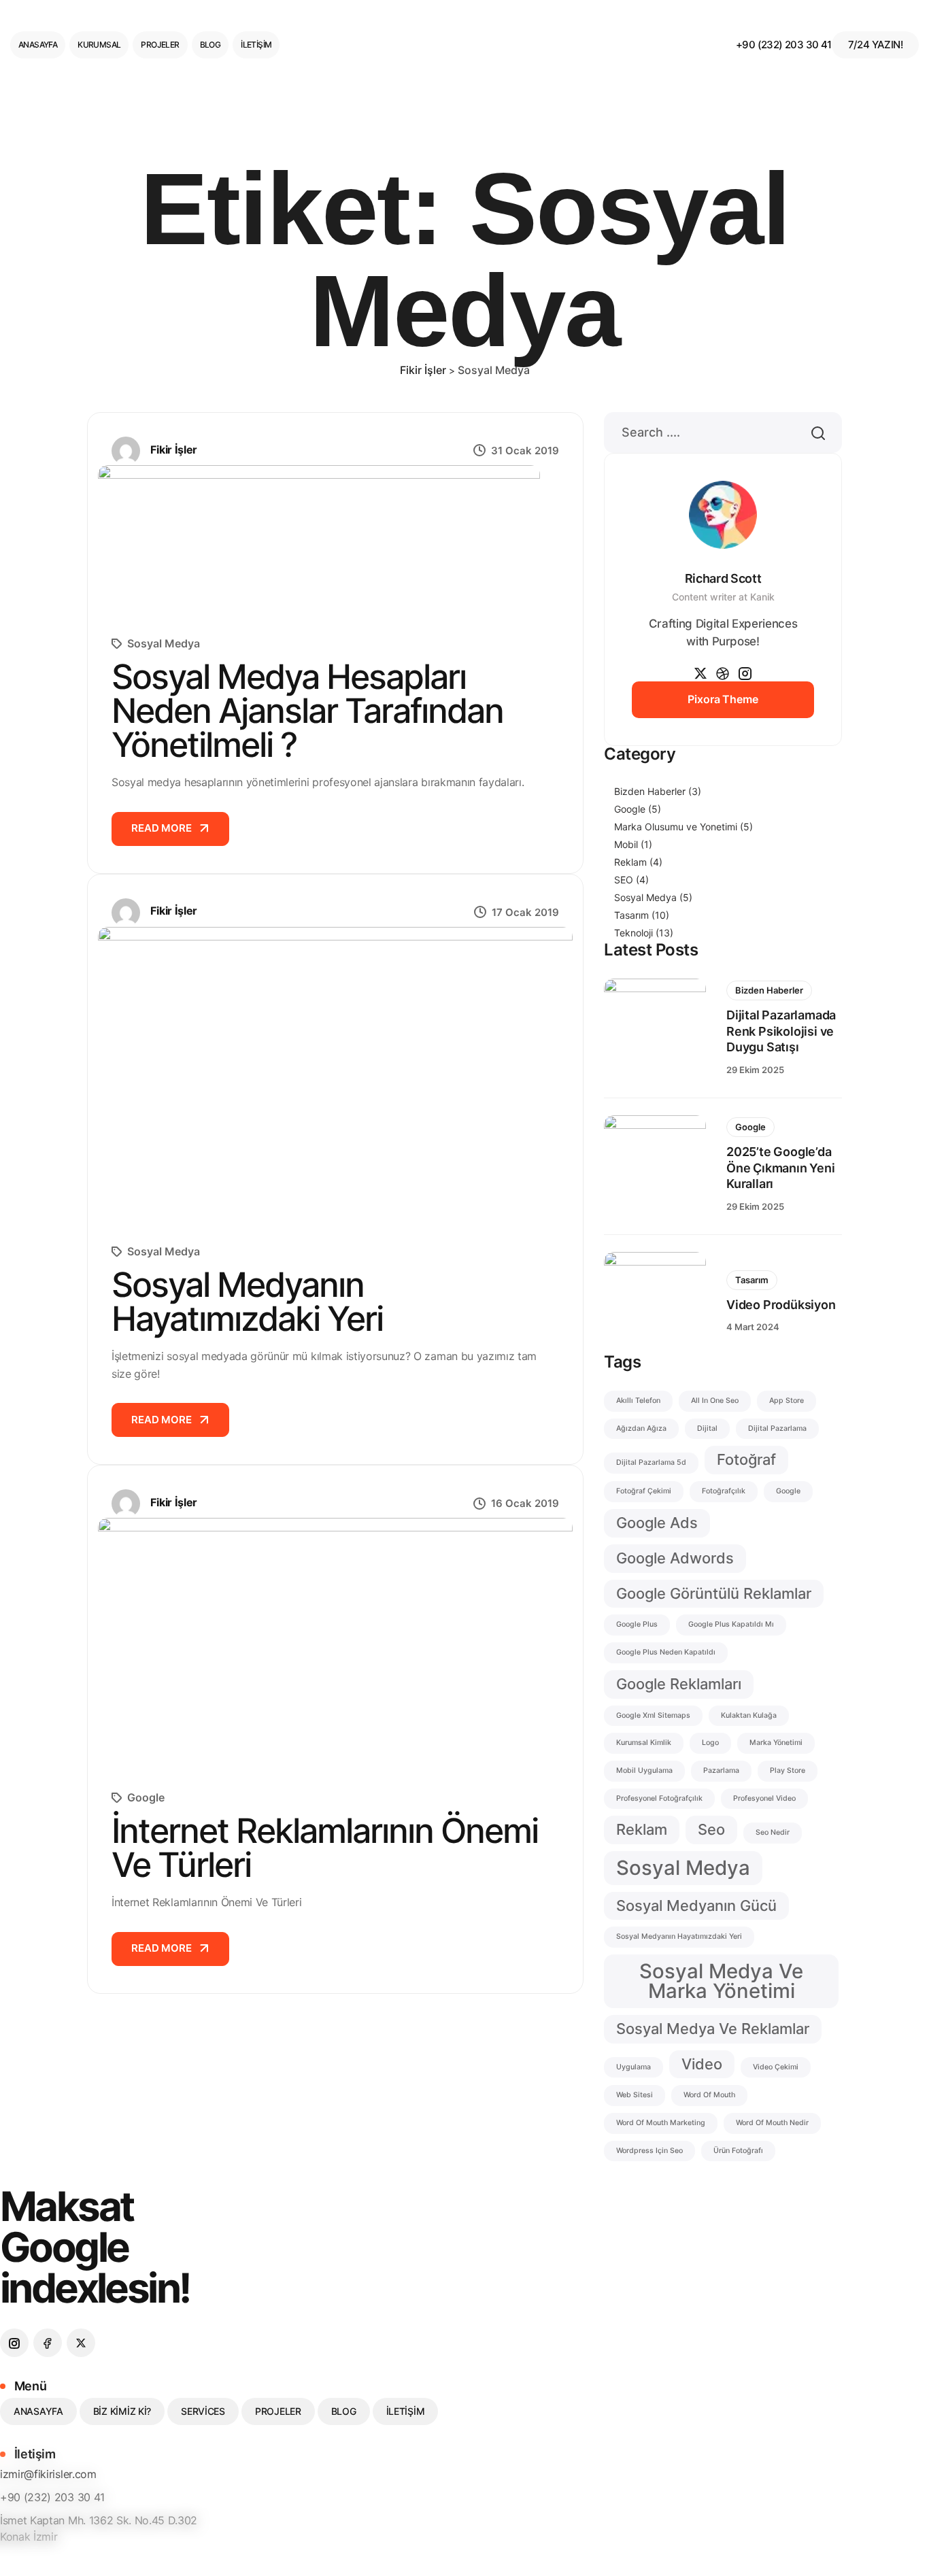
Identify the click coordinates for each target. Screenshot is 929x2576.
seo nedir (773, 1832)
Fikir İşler (174, 450)
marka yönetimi (776, 1743)
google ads (657, 1523)
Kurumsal (99, 45)
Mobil (633, 844)
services (203, 2411)
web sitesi (635, 2095)
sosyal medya (683, 1868)
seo (711, 1829)
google (788, 1491)
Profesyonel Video (764, 1798)
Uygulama (634, 2067)
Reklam (638, 862)
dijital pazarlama (777, 1428)
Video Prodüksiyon (781, 1305)
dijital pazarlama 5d (651, 1462)
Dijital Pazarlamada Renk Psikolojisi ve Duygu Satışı (781, 1031)
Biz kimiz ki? (122, 2411)
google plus (637, 1624)
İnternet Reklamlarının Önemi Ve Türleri (325, 1848)
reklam (642, 1829)
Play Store (788, 1770)
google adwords (675, 1558)
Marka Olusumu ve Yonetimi (683, 827)
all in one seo (715, 1401)
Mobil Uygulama (644, 1770)
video (702, 2064)
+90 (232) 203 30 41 (784, 45)
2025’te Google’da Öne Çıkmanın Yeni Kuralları (781, 1168)
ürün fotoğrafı (738, 2151)
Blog (210, 45)
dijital (707, 1428)
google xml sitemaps (653, 1715)
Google (146, 1797)
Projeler (160, 45)
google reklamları (679, 1684)
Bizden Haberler (658, 791)
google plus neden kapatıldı (666, 1652)
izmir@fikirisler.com (48, 2474)
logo (710, 1743)
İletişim (256, 45)
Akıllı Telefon (638, 1401)
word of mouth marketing (661, 2123)
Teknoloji (644, 933)
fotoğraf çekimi (644, 1491)
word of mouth (709, 2095)
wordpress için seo (649, 2151)
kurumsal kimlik (644, 1743)
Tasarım (642, 915)
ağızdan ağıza (641, 1428)
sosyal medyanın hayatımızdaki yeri (679, 1936)
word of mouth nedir (772, 2123)
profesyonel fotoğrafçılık (659, 1798)
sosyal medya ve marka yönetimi (721, 1981)
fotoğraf (746, 1459)
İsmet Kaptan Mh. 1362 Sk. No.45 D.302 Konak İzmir (99, 2528)
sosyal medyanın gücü (696, 1905)
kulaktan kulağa (749, 1715)
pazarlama (721, 1770)
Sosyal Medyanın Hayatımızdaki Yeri (247, 1302)
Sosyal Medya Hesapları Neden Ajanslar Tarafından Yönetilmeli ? (307, 711)
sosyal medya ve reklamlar (713, 2029)
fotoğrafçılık (724, 1491)
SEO (631, 880)
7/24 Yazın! (875, 45)
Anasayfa (38, 45)
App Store (787, 1401)
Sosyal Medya (164, 643)
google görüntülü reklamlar (714, 1593)
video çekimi (776, 2067)
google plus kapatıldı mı (731, 1624)
